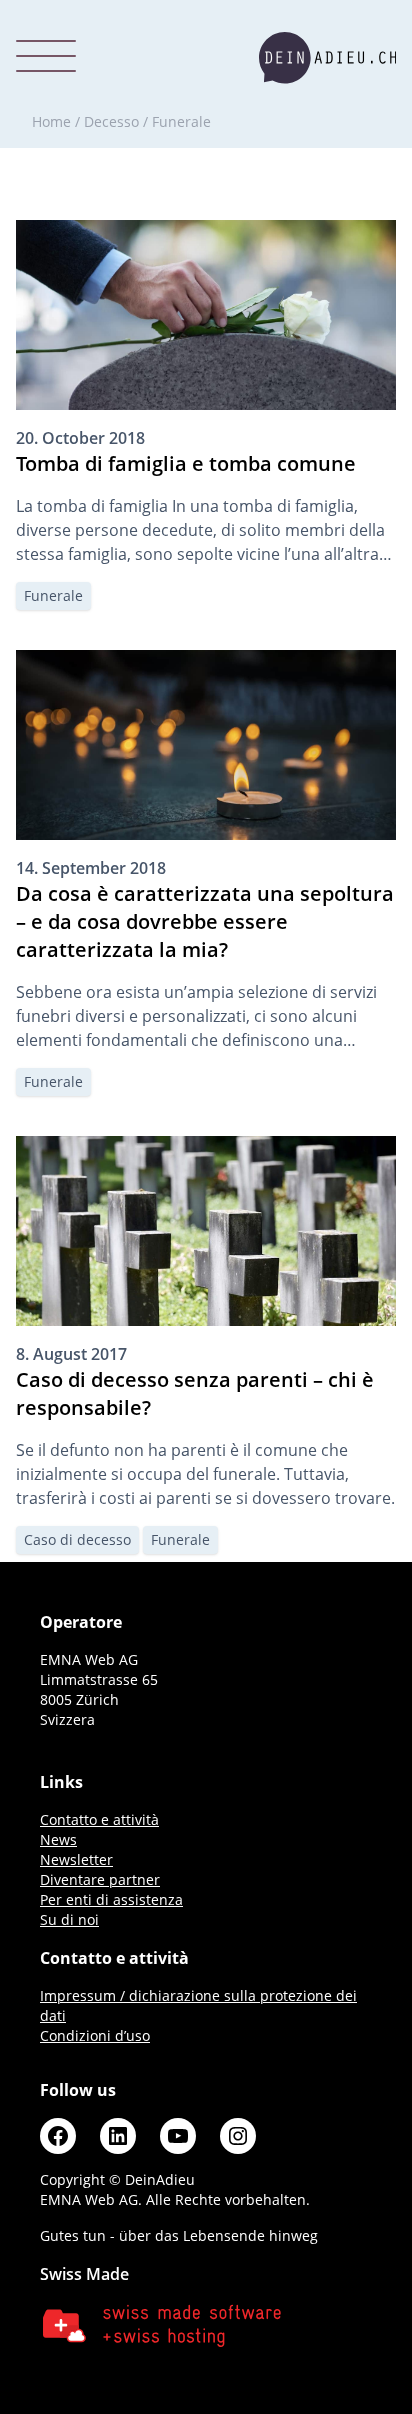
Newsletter (76, 1859)
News (58, 1839)
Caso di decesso (77, 1539)
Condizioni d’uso (95, 2035)
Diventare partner (100, 1879)
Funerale (53, 595)
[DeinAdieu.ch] (327, 58)
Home (51, 121)
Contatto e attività (99, 1819)
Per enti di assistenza (111, 1899)
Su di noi (69, 1919)
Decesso (111, 121)
